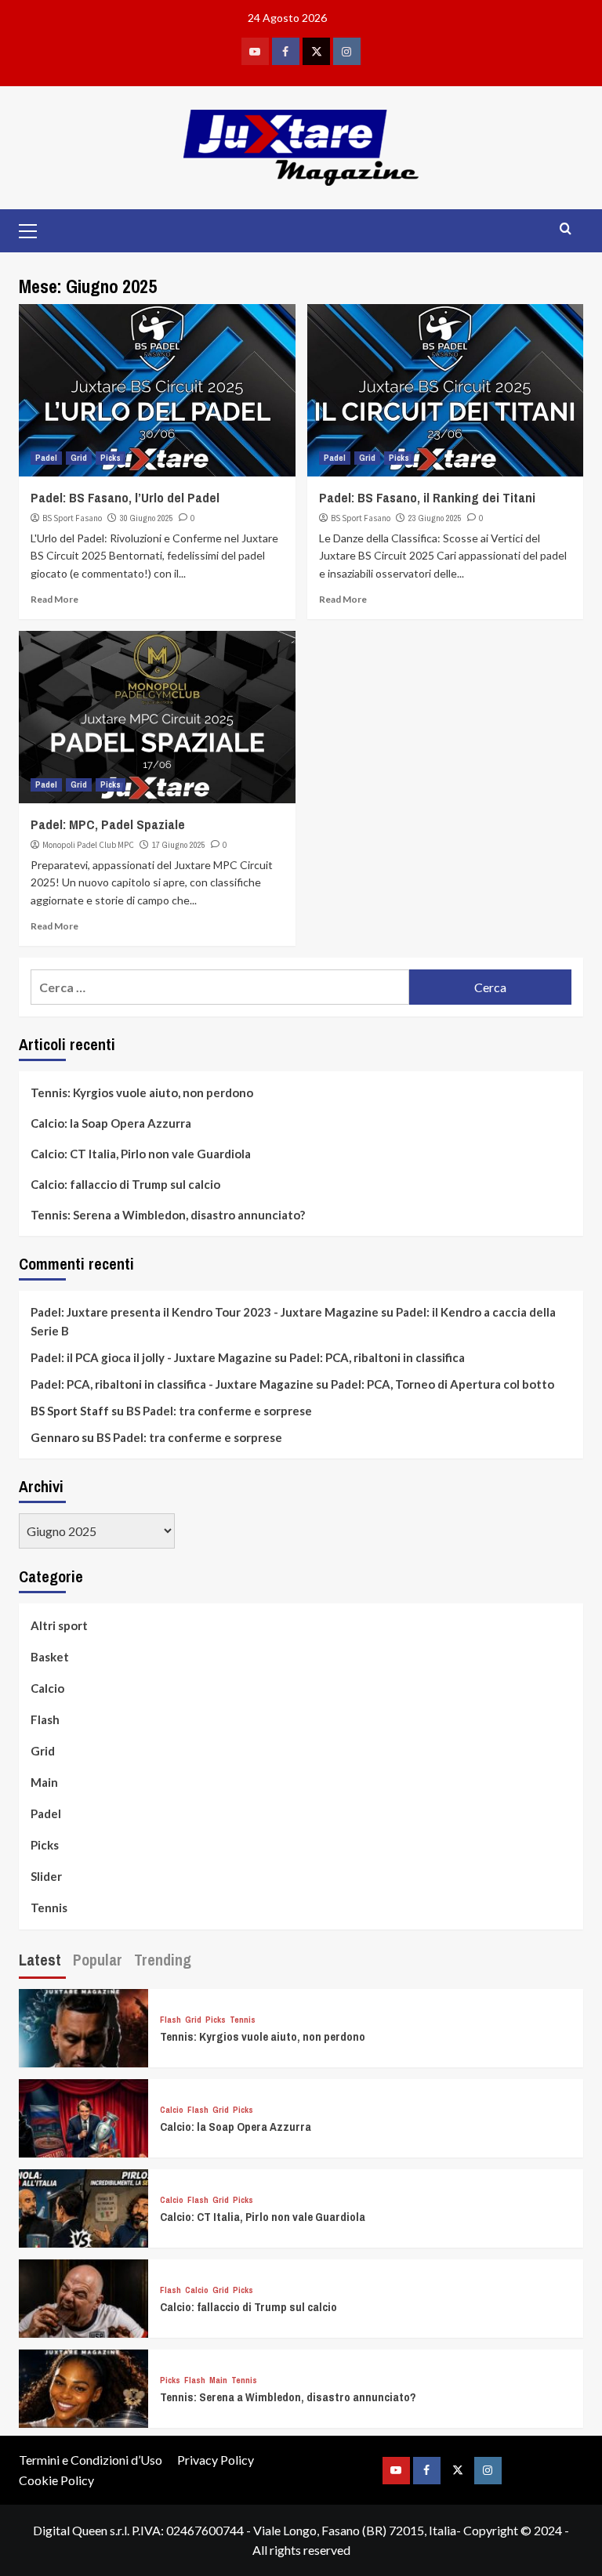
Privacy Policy (216, 2460)
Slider (46, 1876)
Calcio (47, 1688)
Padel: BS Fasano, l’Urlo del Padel (125, 497)
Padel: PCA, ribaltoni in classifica (377, 1357)
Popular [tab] (98, 1960)
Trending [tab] (163, 1960)
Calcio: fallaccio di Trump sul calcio (125, 1184)
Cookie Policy (56, 2480)
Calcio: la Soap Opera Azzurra (111, 1123)
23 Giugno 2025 (435, 518)
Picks (111, 458)
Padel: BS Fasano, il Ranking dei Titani (427, 497)
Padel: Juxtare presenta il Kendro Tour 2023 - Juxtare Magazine (205, 1312)
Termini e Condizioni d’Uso (91, 2460)
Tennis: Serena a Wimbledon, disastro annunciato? (168, 1215)
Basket (50, 1657)
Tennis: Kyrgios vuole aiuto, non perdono (142, 1092)
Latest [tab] (40, 1960)
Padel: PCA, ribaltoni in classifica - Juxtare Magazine (172, 1384)
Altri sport (59, 1625)
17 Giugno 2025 (179, 845)
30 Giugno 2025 (147, 518)
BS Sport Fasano (72, 518)
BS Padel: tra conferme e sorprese (219, 1411)
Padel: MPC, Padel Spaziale (108, 824)
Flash (45, 1719)
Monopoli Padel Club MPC (88, 845)
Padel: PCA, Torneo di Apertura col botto (442, 1384)
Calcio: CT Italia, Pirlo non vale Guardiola (141, 1154)
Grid (79, 458)
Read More (54, 599)
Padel (46, 458)
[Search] (566, 229)
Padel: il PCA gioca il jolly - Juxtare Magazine (151, 1357)
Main (44, 1782)
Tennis (49, 1908)
